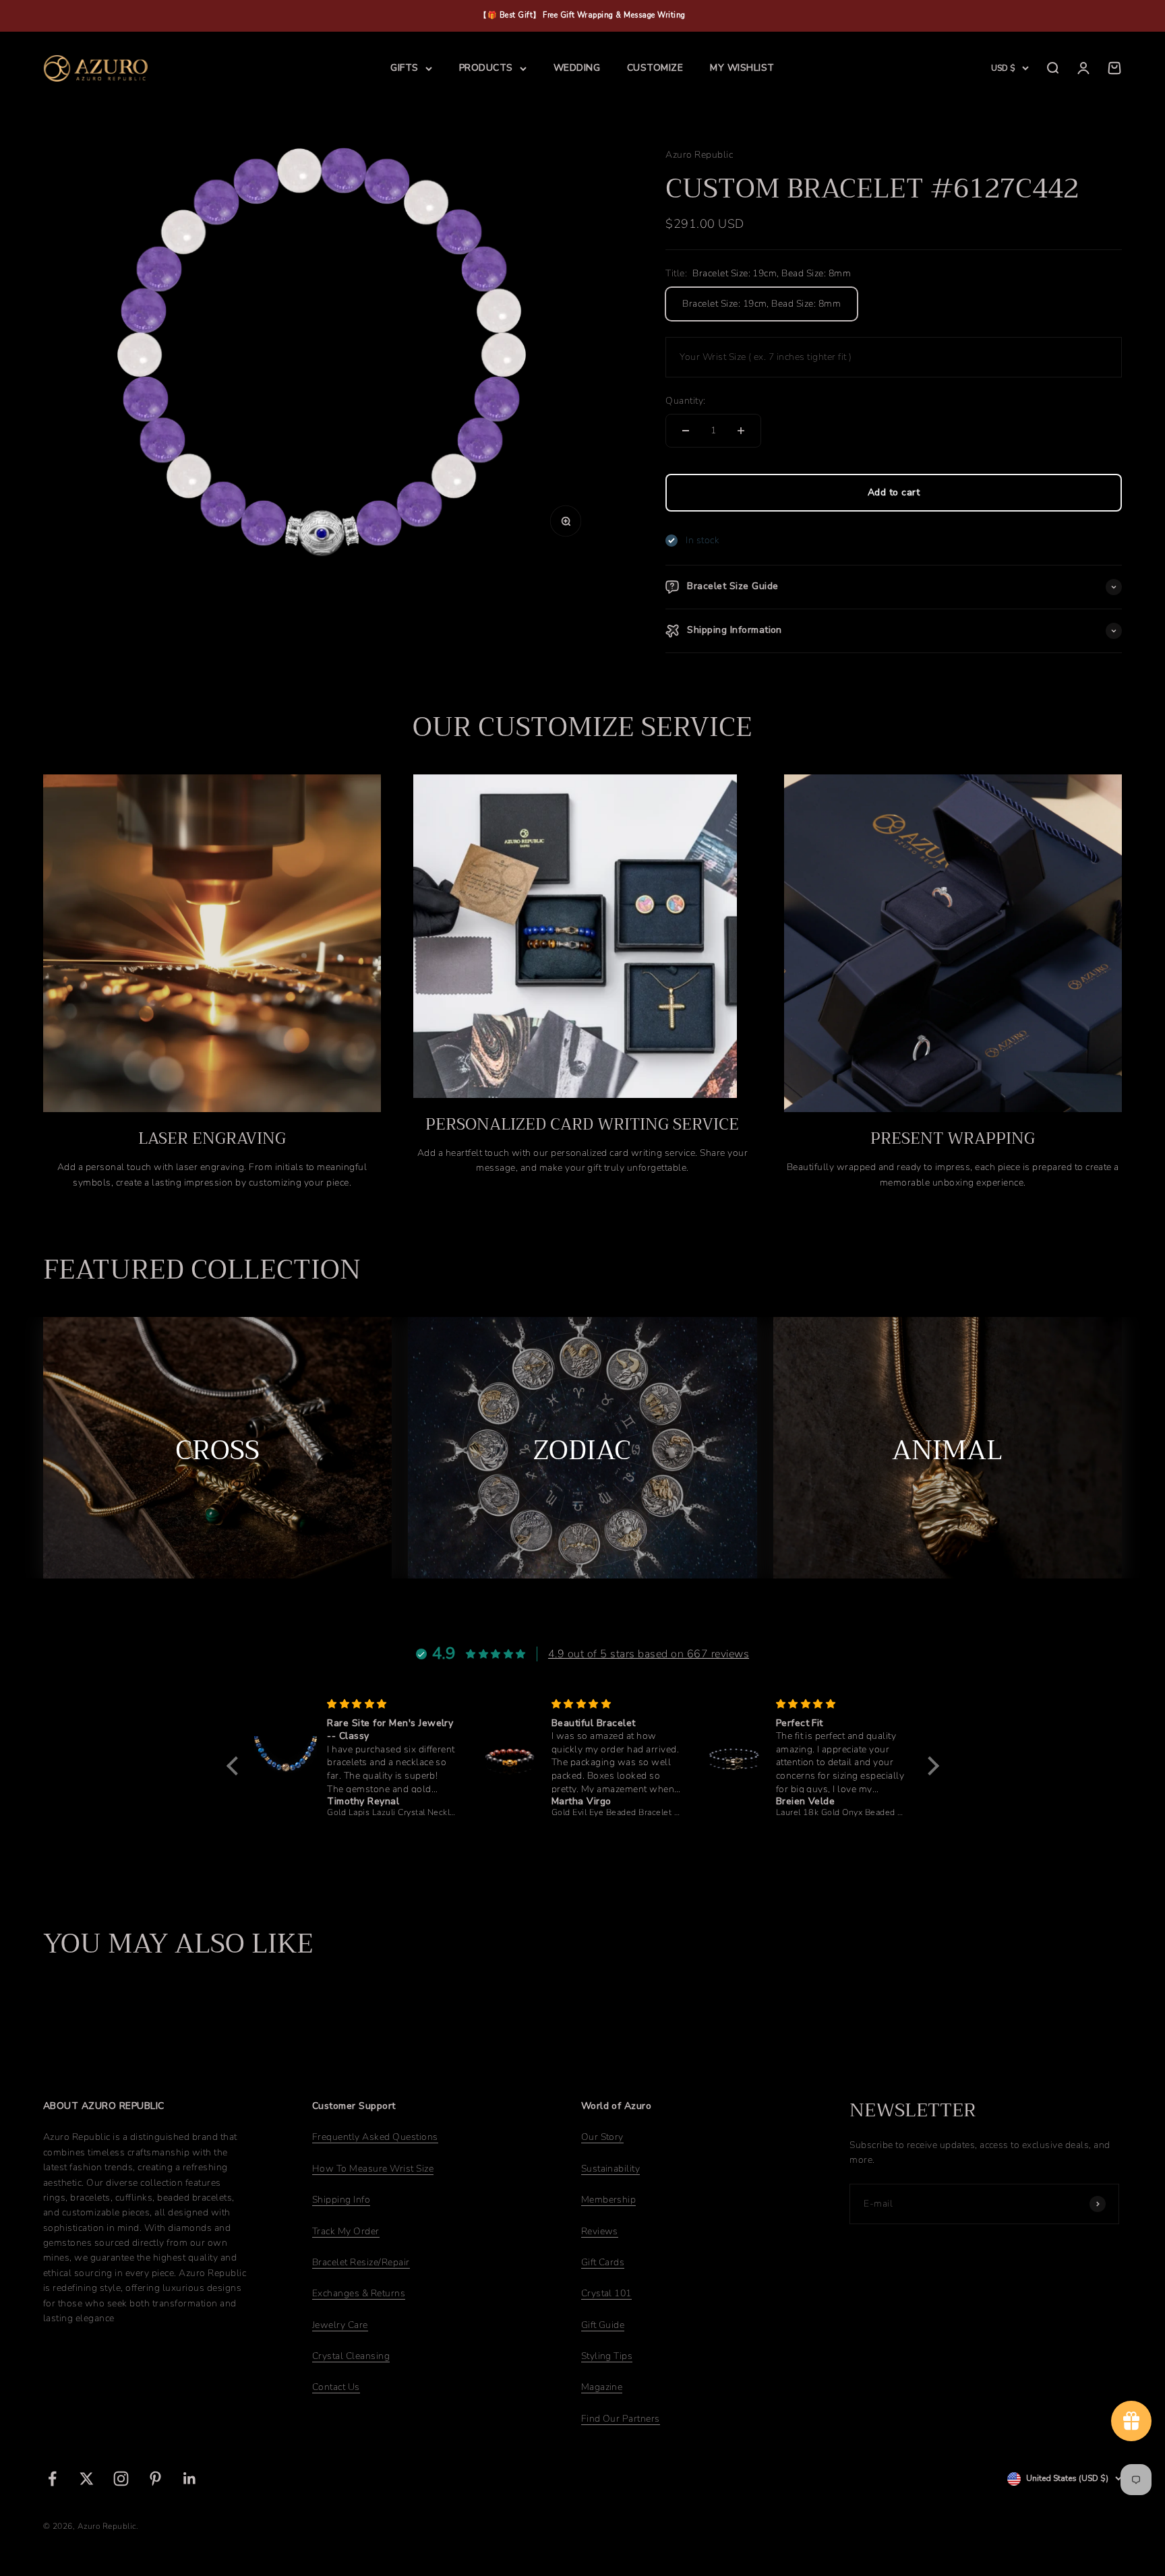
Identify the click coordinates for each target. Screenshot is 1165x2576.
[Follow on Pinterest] (155, 2479)
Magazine (602, 2387)
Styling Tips (607, 2356)
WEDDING (577, 68)
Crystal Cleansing (351, 2356)
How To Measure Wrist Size (373, 2169)
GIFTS (404, 68)
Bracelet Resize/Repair (361, 2262)
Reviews (600, 2231)
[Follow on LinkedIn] (190, 2479)
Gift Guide (603, 2325)
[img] (392, 1704)
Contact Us (336, 2387)
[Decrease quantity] (686, 431)
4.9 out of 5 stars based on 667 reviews (649, 1654)
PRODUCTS (486, 68)
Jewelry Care (340, 2325)
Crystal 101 (606, 2293)
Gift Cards (603, 2262)
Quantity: (685, 401)
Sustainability (611, 2169)
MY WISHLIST (742, 68)
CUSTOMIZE (655, 68)
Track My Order (346, 2231)
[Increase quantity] (741, 431)
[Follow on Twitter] (87, 2479)
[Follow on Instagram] (121, 2479)
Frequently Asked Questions (375, 2137)
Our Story (602, 2137)
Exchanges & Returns (359, 2293)
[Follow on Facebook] (52, 2479)
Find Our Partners (621, 2419)
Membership (609, 2200)
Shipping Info (341, 2200)
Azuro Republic (699, 155)
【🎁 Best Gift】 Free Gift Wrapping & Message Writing (582, 15)
